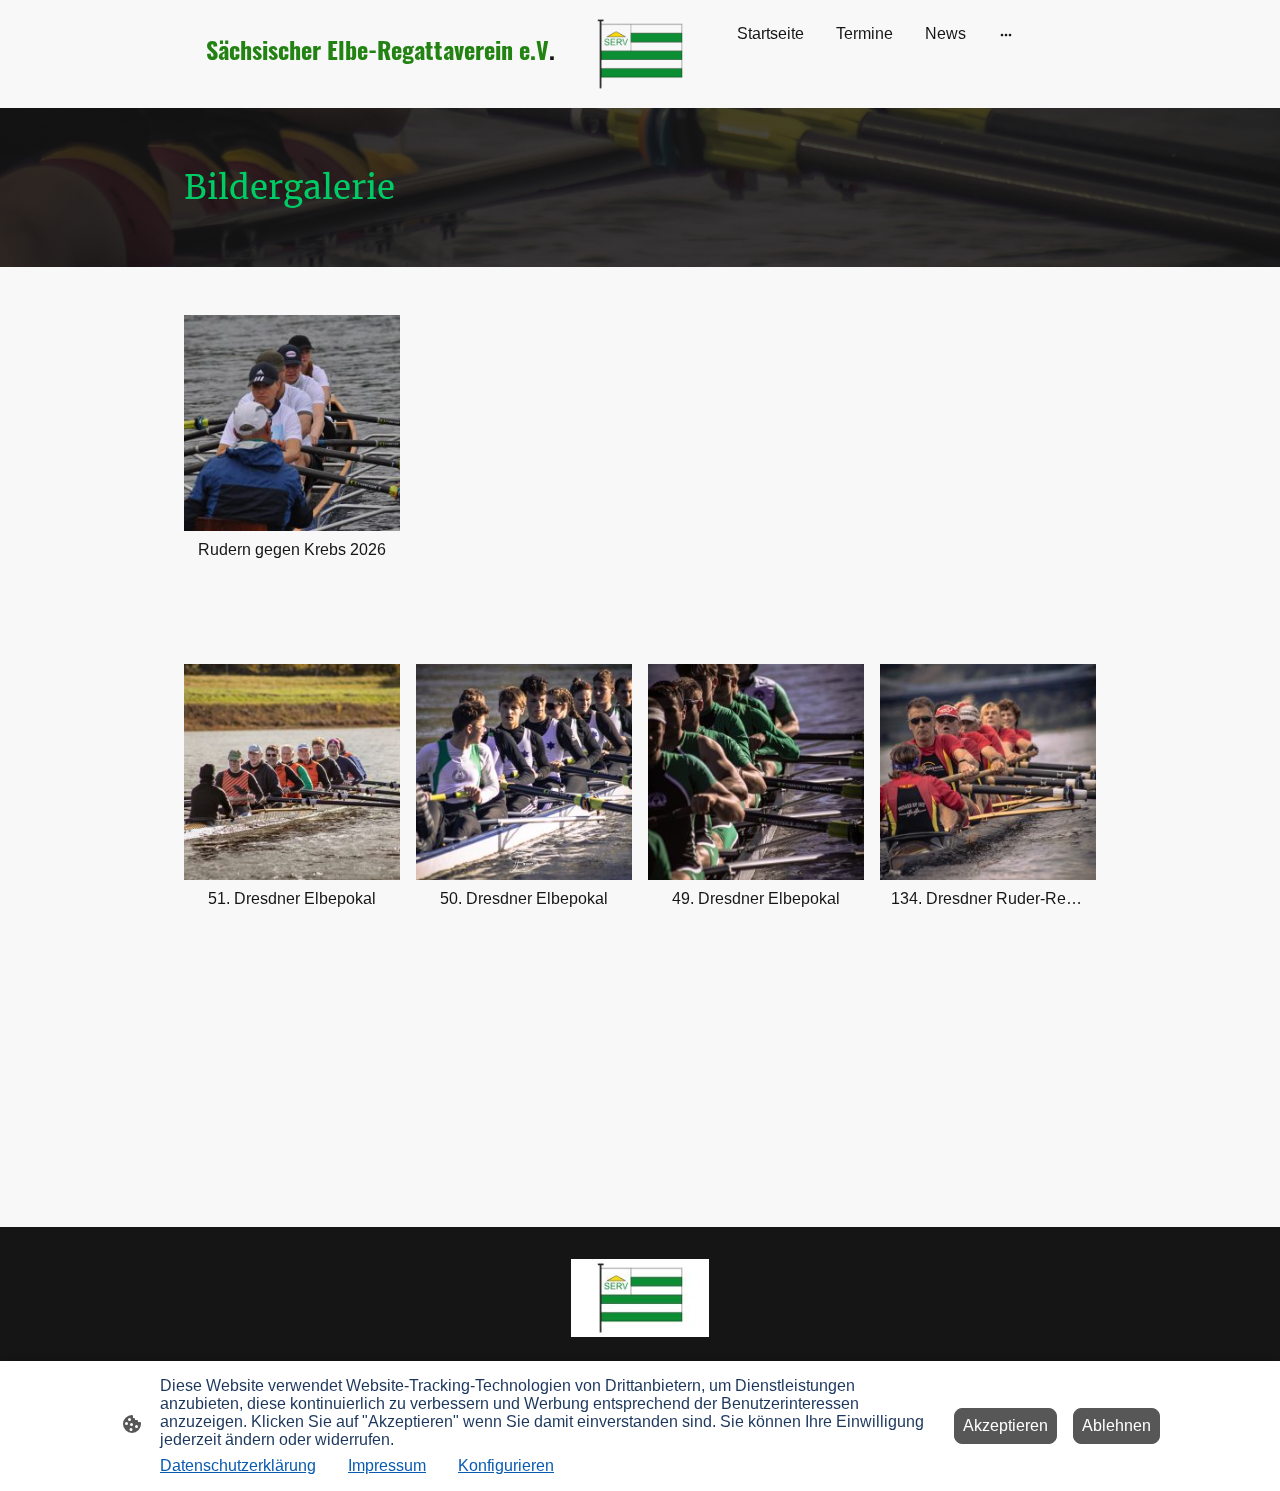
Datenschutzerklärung (238, 1465)
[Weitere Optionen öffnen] (1006, 34)
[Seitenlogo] (640, 54)
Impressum (387, 1465)
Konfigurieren (506, 1465)
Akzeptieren (1005, 1425)
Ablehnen (1116, 1425)
